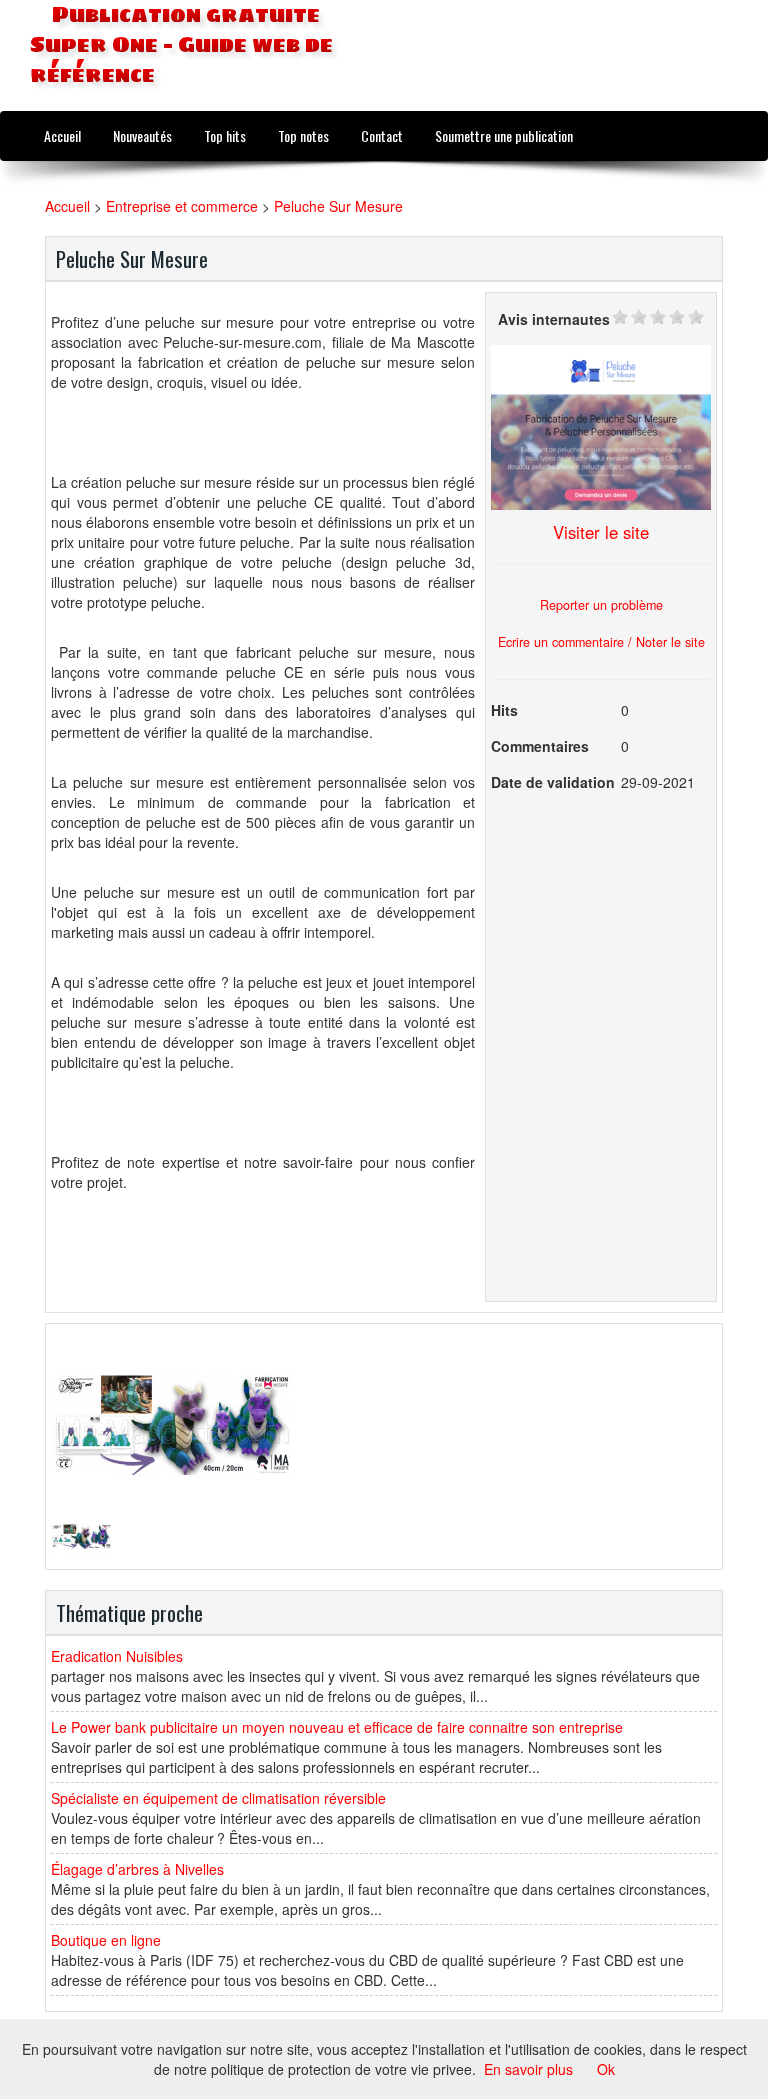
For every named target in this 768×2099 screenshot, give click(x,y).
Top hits (225, 135)
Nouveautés (142, 135)
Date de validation (553, 782)
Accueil (62, 135)
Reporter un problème (601, 605)
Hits (504, 710)
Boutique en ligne (106, 1940)
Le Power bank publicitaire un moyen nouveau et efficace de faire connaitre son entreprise (337, 1727)
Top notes (303, 135)
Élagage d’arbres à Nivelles (137, 1869)
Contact (382, 135)
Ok (606, 2069)
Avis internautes (554, 319)
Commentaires (540, 746)
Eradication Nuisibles (117, 1656)
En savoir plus (528, 2069)
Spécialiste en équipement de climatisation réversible (218, 1798)
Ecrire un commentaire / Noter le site (601, 642)
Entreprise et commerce (182, 206)
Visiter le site (601, 532)
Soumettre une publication (504, 135)
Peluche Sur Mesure (338, 206)
